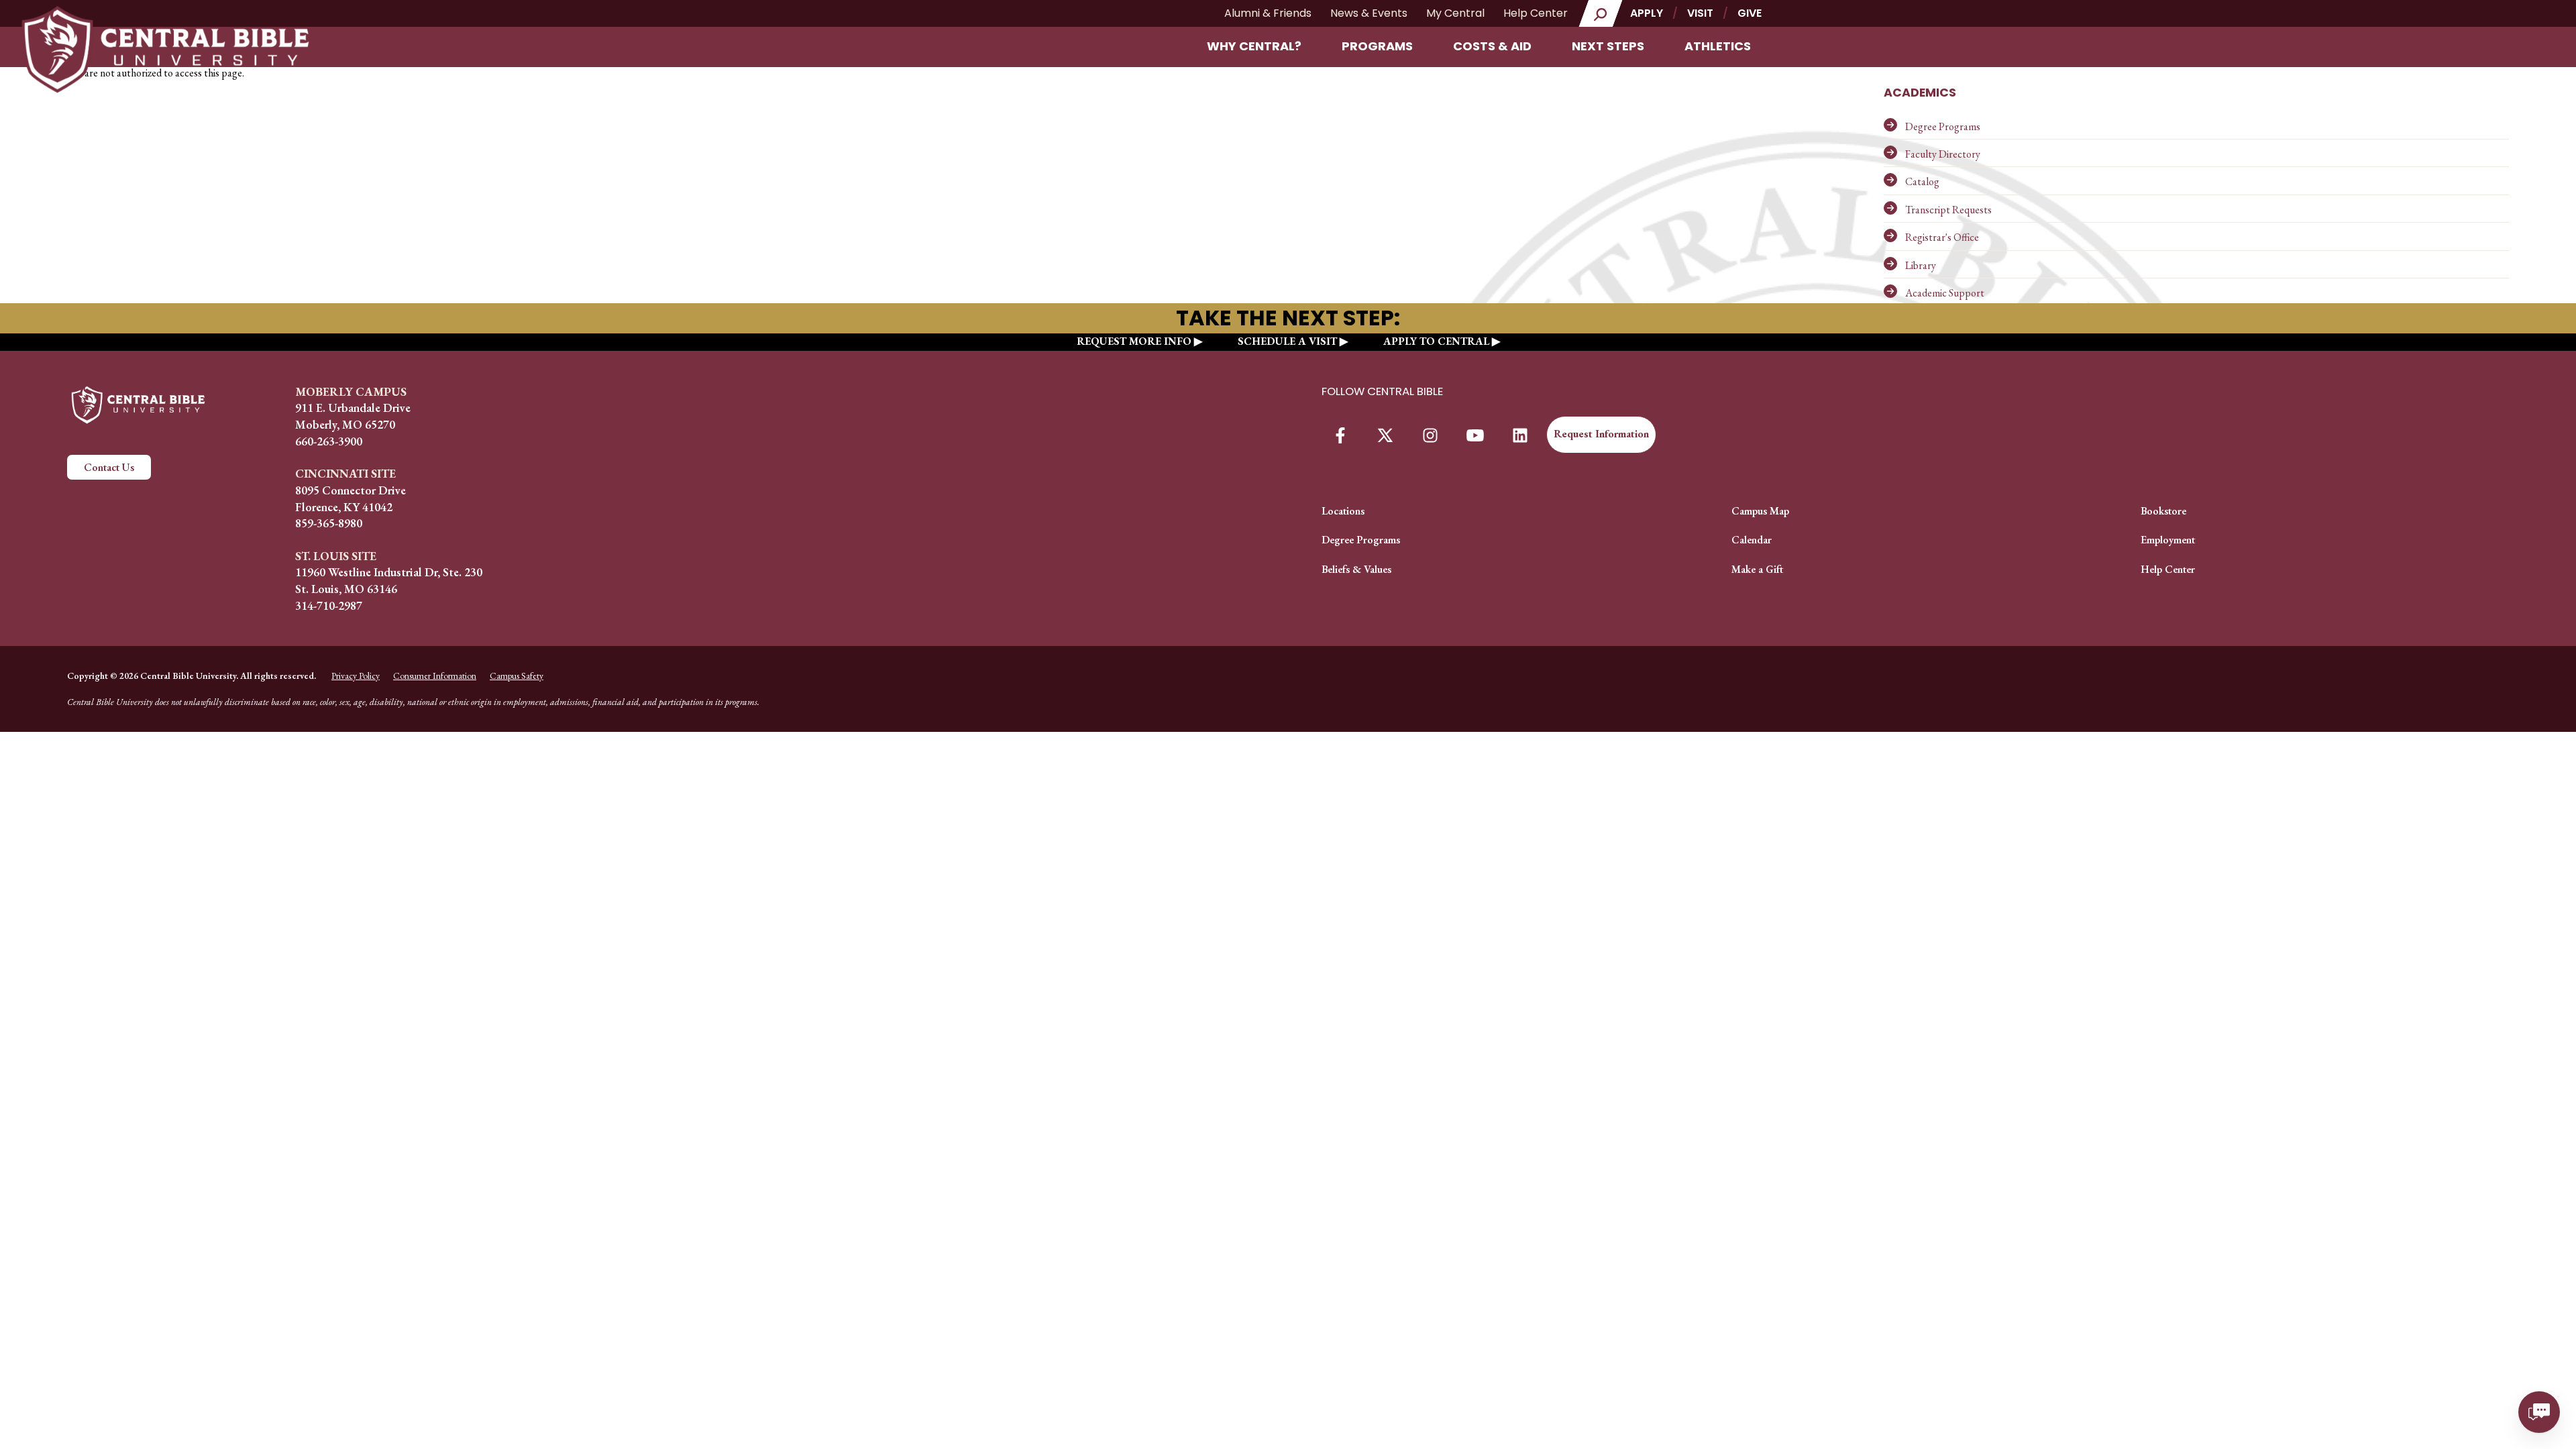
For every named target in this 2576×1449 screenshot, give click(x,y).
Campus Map (1760, 511)
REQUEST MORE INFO (1134, 341)
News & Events (1369, 13)
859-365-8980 (329, 523)
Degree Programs (1943, 126)
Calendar (1752, 540)
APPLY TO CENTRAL (1436, 341)
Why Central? (1254, 46)
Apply (1647, 13)
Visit (1700, 13)
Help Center (1536, 13)
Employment (2168, 540)
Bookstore (2163, 511)
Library (1921, 265)
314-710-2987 (329, 605)
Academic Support (1945, 293)
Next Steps (1608, 46)
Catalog (1922, 181)
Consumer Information (435, 676)
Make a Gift (1757, 569)
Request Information (1601, 434)
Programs (1377, 46)
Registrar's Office (1942, 237)
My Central (1455, 13)
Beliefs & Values (1356, 569)
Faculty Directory (1943, 154)
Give (1750, 13)
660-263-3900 (329, 441)
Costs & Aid (1492, 46)
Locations (1343, 511)
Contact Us (109, 467)
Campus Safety (517, 676)
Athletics (1718, 46)
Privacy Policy (356, 676)
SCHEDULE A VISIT (1287, 341)
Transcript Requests (1948, 210)
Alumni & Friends (1268, 13)
